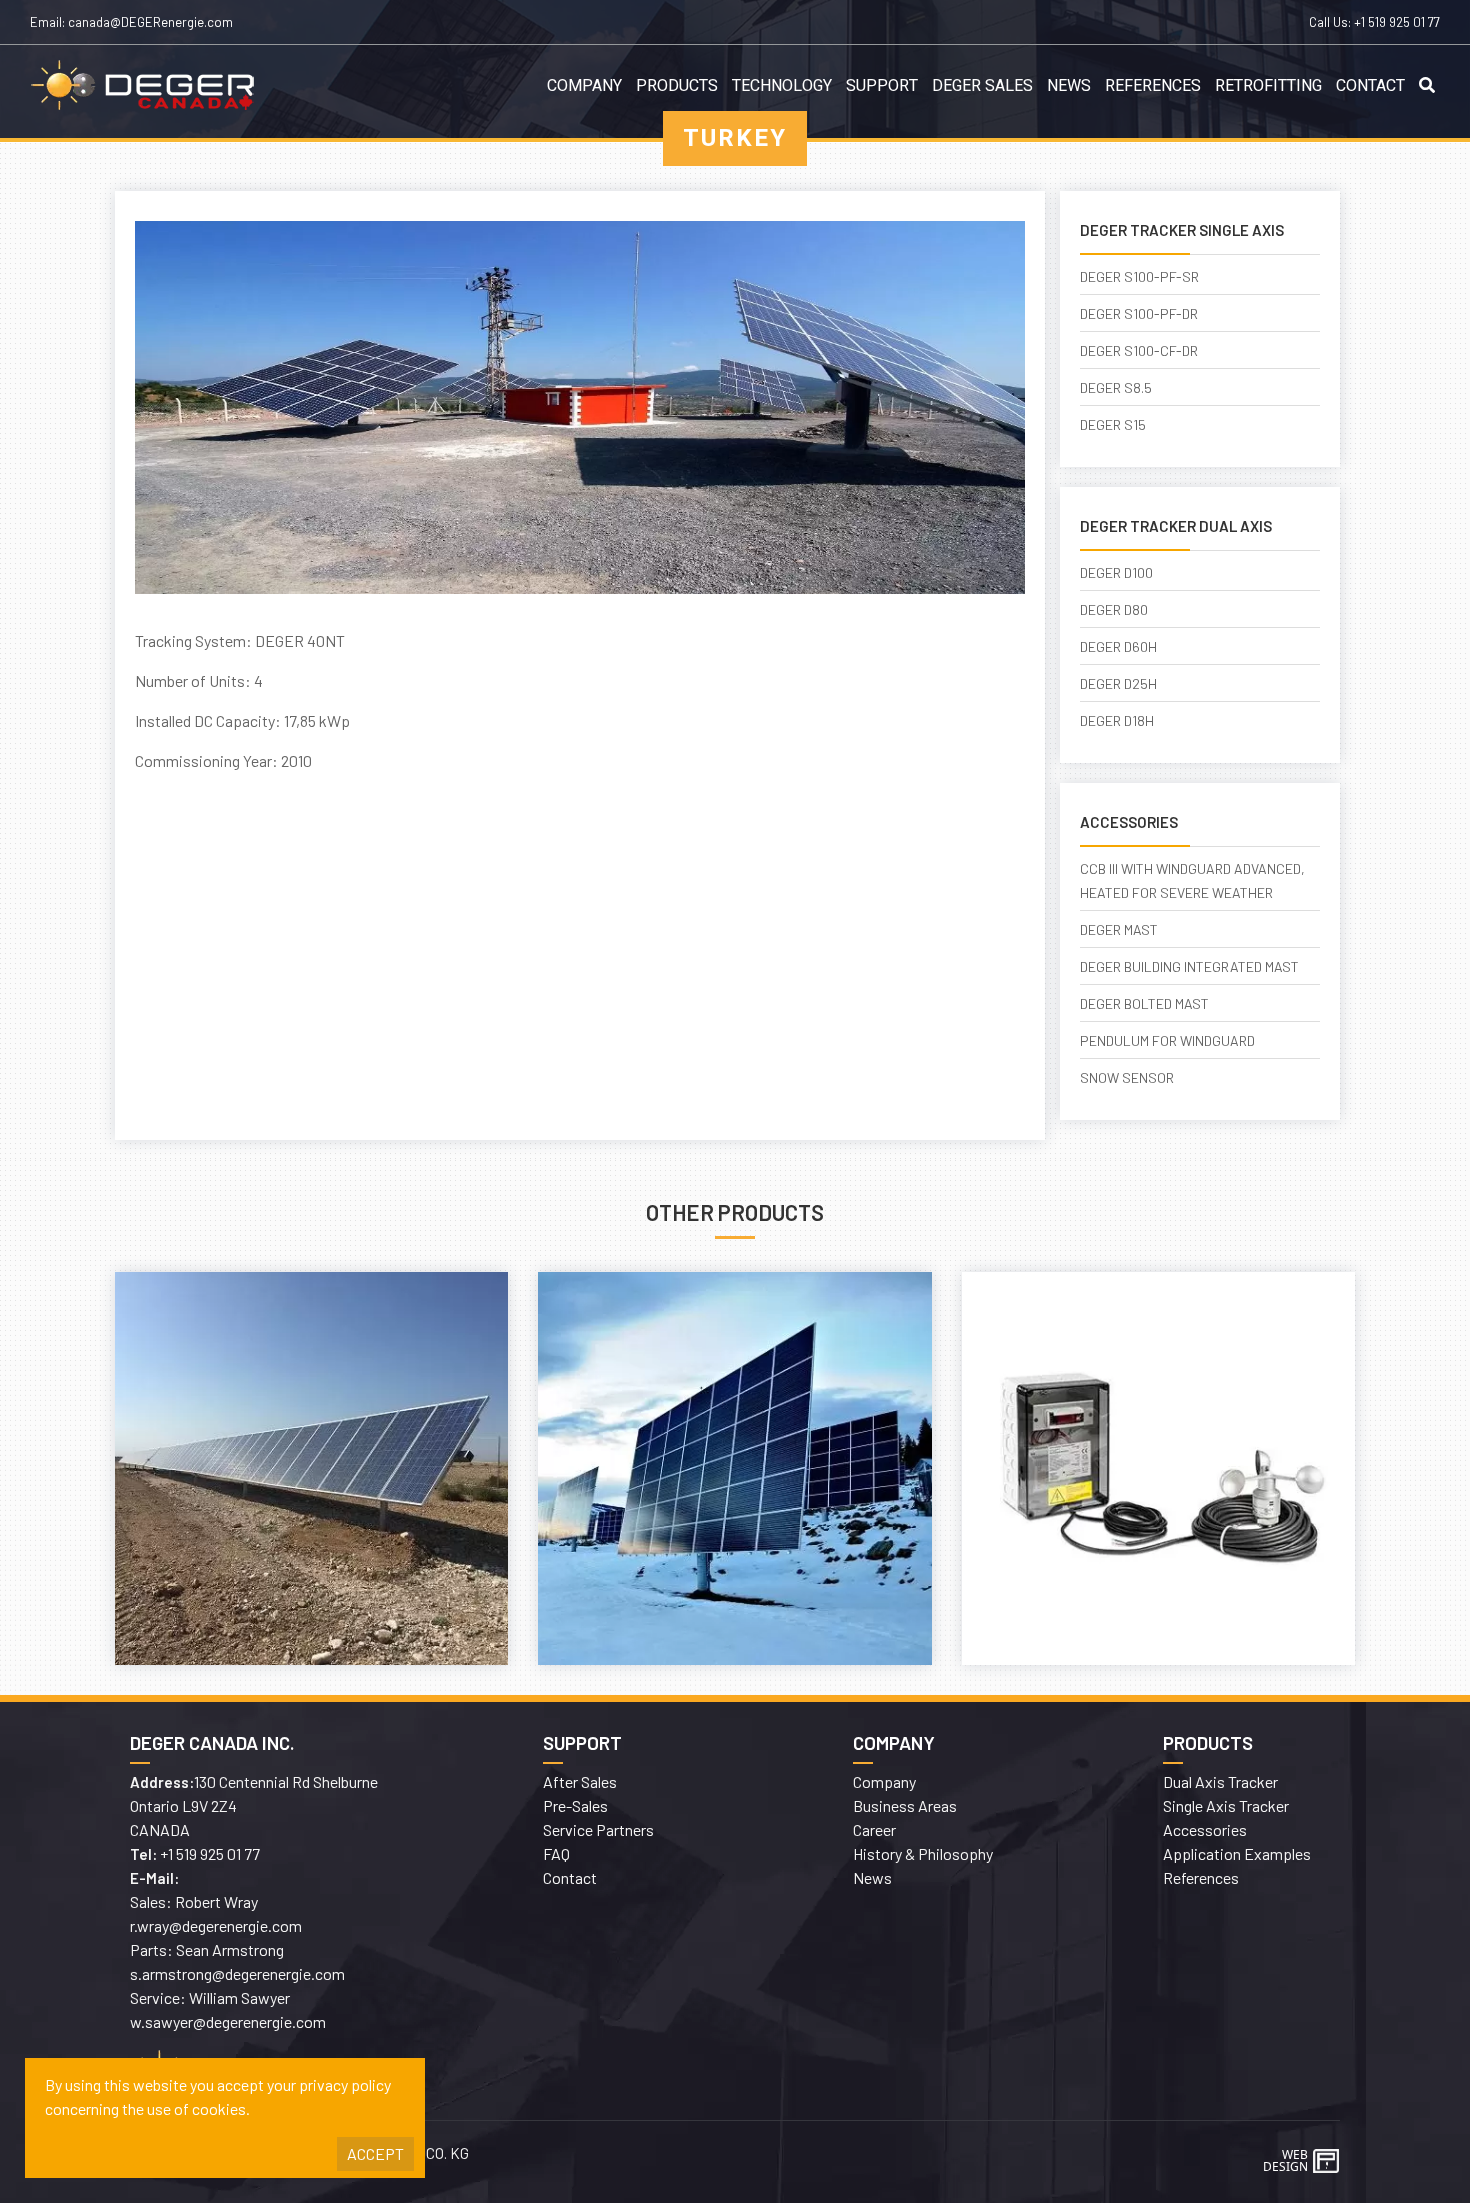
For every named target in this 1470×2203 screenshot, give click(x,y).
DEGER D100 (1116, 572)
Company (584, 86)
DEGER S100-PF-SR (1139, 276)
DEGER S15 (1113, 424)
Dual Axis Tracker (1220, 1781)
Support (882, 86)
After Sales (580, 1781)
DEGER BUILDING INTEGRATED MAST (1189, 966)
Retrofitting (1268, 86)
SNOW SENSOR (1127, 1077)
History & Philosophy (923, 1853)
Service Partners (598, 1829)
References (1153, 86)
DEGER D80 (1114, 609)
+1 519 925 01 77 (1397, 22)
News (1069, 86)
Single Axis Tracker (1226, 1805)
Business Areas (905, 1805)
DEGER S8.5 (1116, 387)
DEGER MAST (1119, 929)
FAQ (556, 1853)
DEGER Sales (982, 86)
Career (874, 1829)
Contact (1370, 86)
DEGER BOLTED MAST (1144, 1003)
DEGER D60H (1118, 646)
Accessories (1205, 1829)
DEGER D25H (1118, 683)
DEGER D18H (1117, 720)
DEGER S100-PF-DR (1139, 313)
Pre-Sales (575, 1805)
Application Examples (1237, 1853)
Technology (782, 86)
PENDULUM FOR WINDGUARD (1167, 1040)
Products (677, 86)
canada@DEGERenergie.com (150, 22)
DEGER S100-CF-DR (1139, 350)
